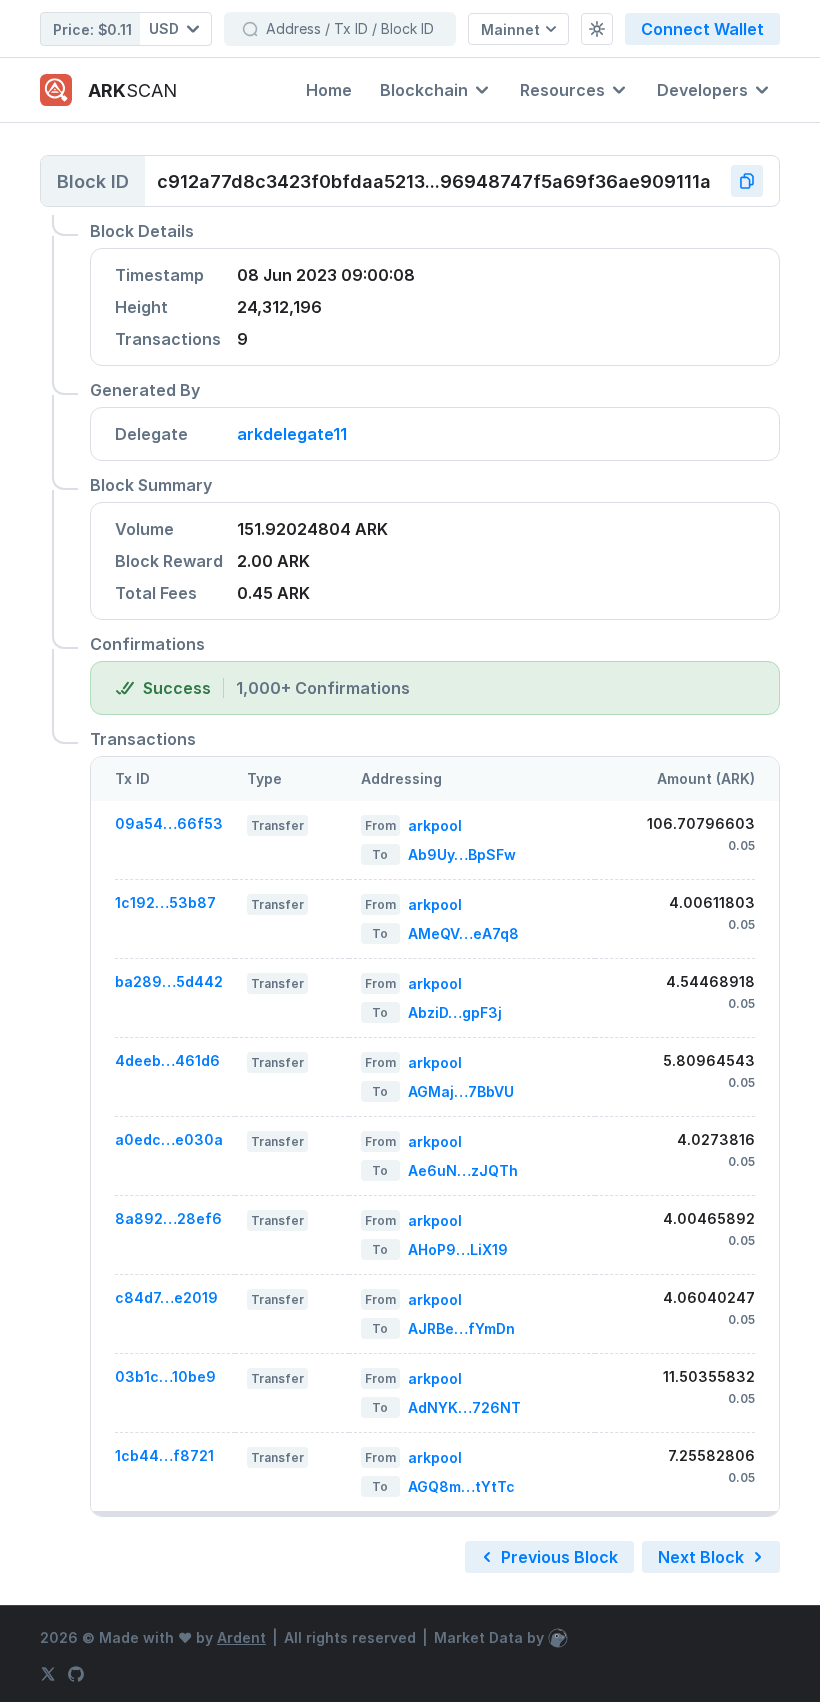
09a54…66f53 (169, 823)
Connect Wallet (702, 29)
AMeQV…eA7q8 (463, 933)
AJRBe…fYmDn (461, 1328)
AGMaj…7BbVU (461, 1091)
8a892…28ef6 (168, 1218)
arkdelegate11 (292, 434)
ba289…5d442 (169, 981)
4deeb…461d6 (167, 1060)
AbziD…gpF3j (455, 1012)
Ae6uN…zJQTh (463, 1170)
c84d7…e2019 (166, 1297)
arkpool (435, 825)
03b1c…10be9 (165, 1376)
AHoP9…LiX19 (458, 1249)
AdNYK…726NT (464, 1407)
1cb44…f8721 (164, 1455)
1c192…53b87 (165, 902)
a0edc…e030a (169, 1139)
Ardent (241, 1637)
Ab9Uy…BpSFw (462, 854)
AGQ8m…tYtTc (461, 1486)
